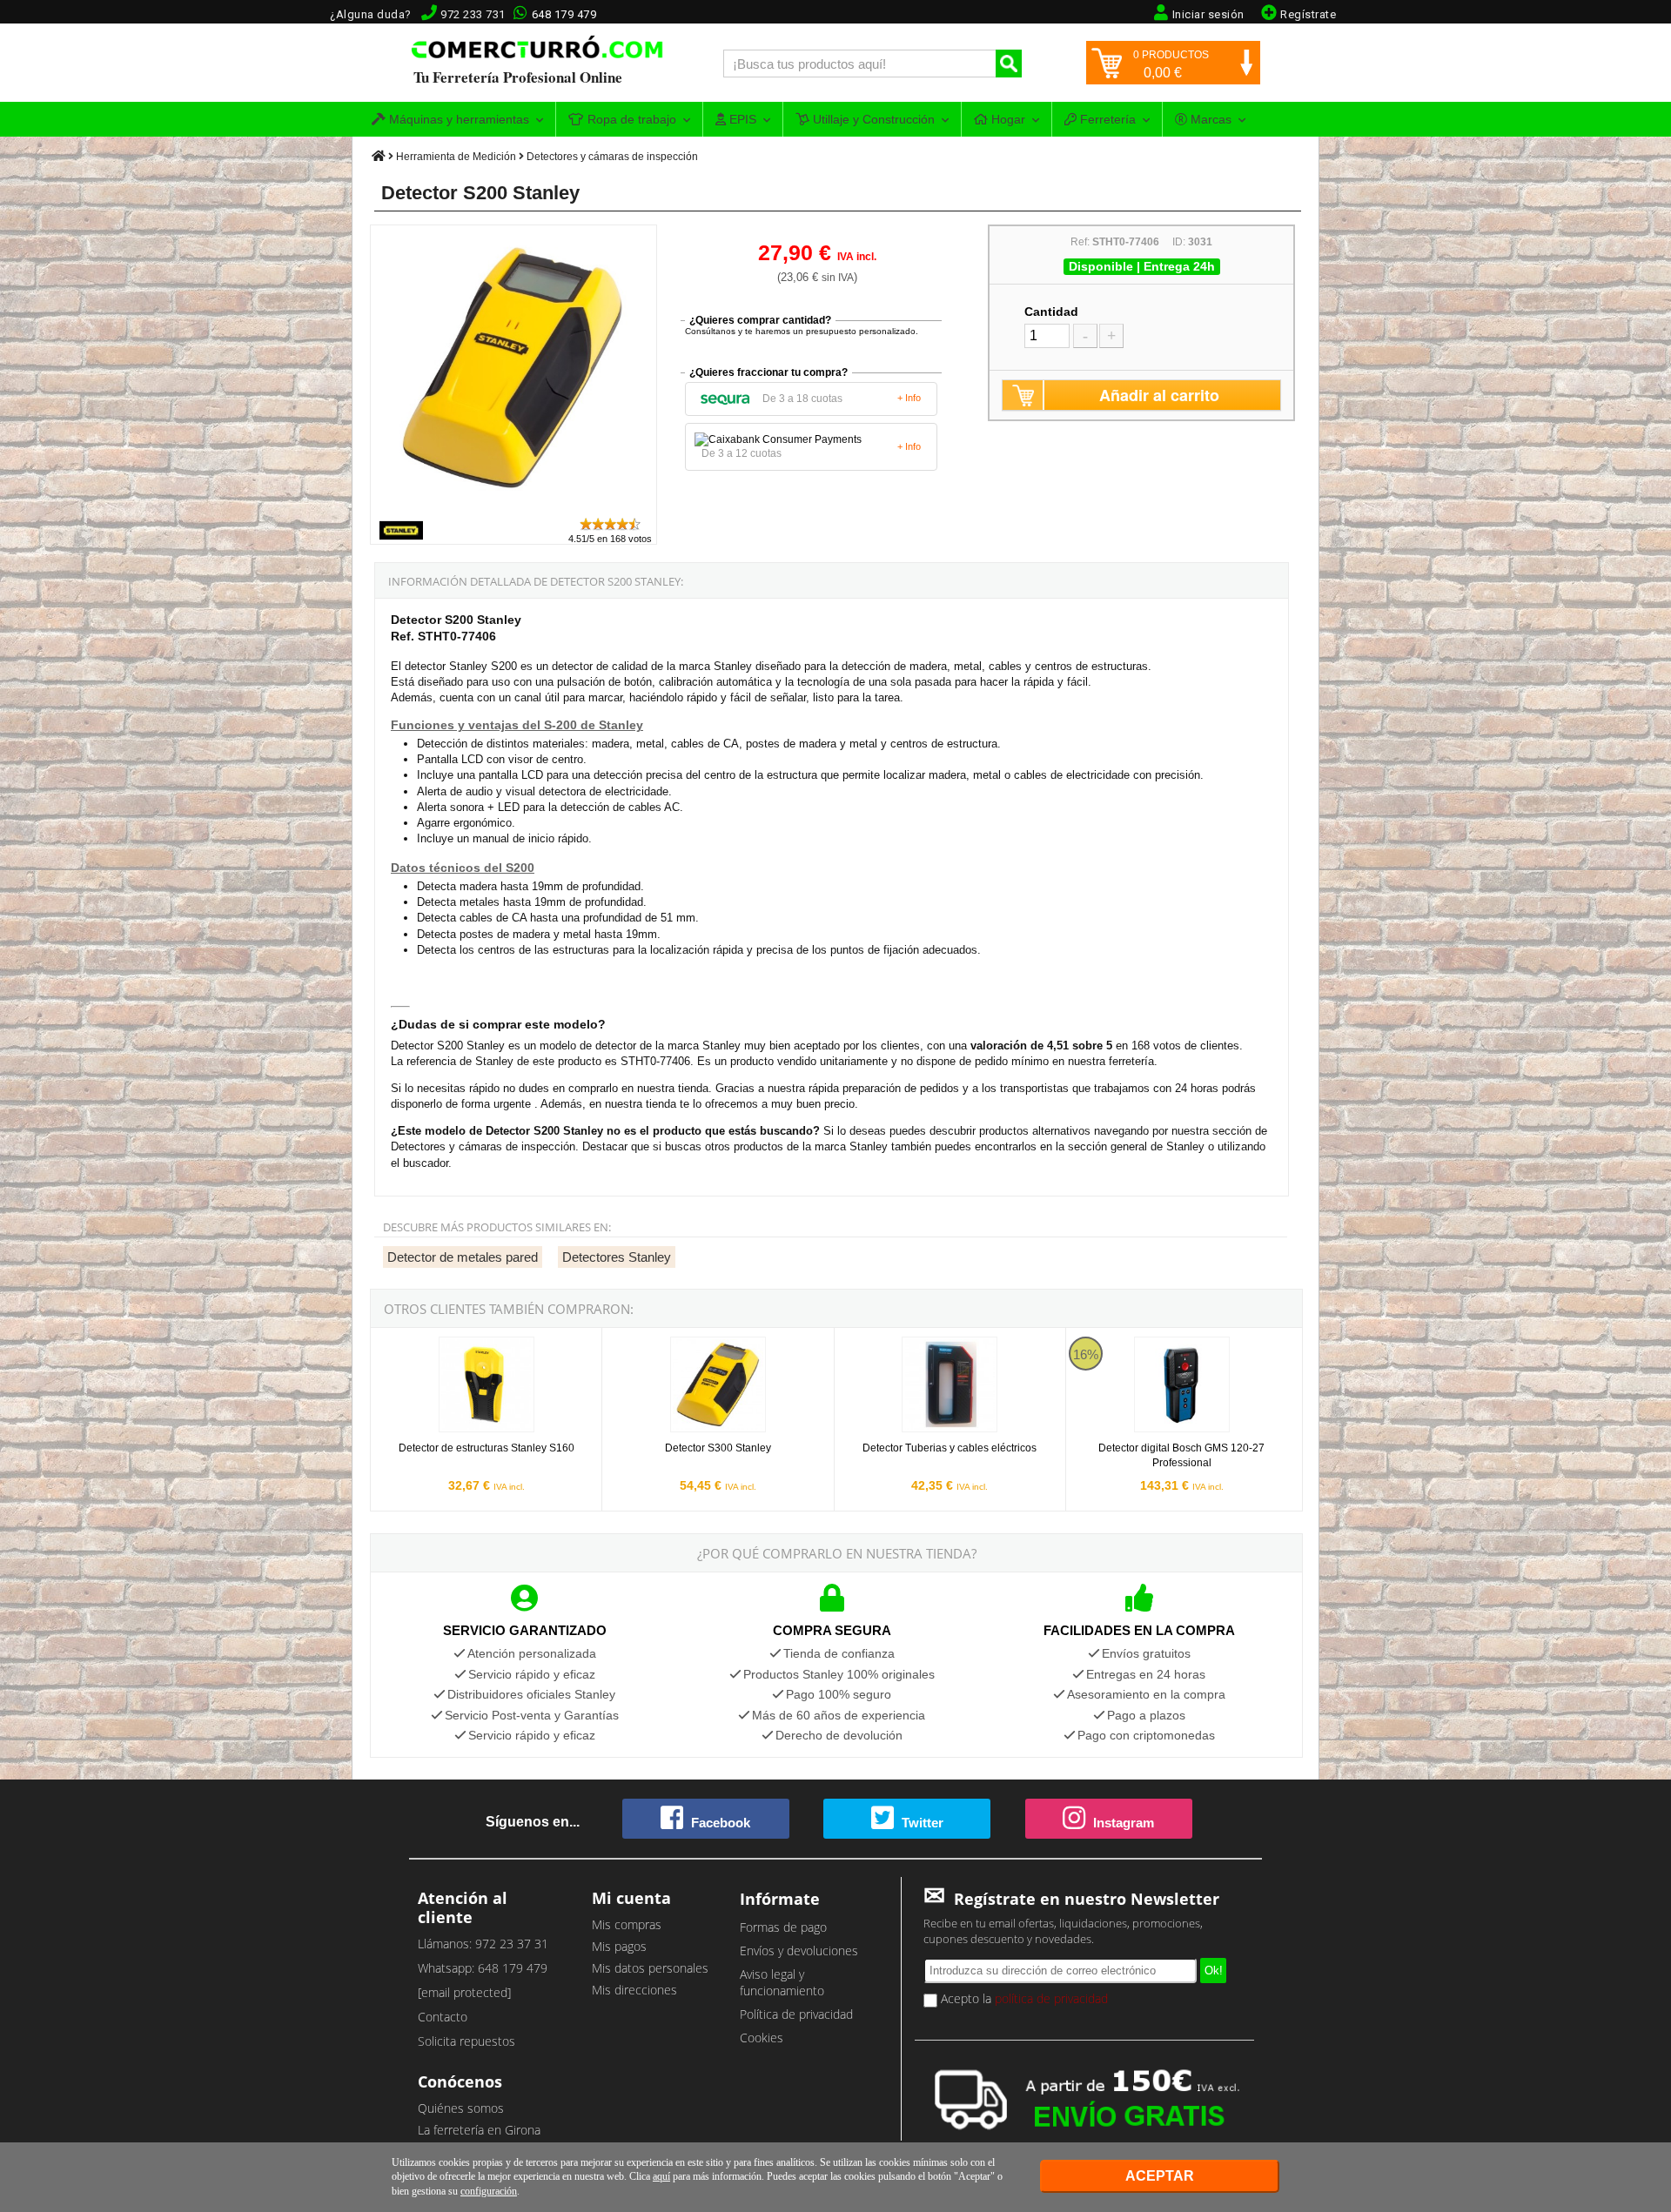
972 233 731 (473, 14)
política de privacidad (1051, 1998)
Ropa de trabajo (630, 119)
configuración (489, 2191)
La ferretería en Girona (479, 2130)
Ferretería (1106, 119)
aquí (661, 2176)
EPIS (741, 119)
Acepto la (1023, 1998)
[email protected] (464, 1992)
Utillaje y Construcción (872, 119)
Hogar (1007, 119)
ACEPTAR (1160, 2176)
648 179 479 (564, 14)
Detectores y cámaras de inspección (612, 157)
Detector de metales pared (463, 1257)
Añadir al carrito (1159, 395)
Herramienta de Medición (456, 157)
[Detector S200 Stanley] (514, 508)
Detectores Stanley (617, 1257)
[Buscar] (1009, 64)
